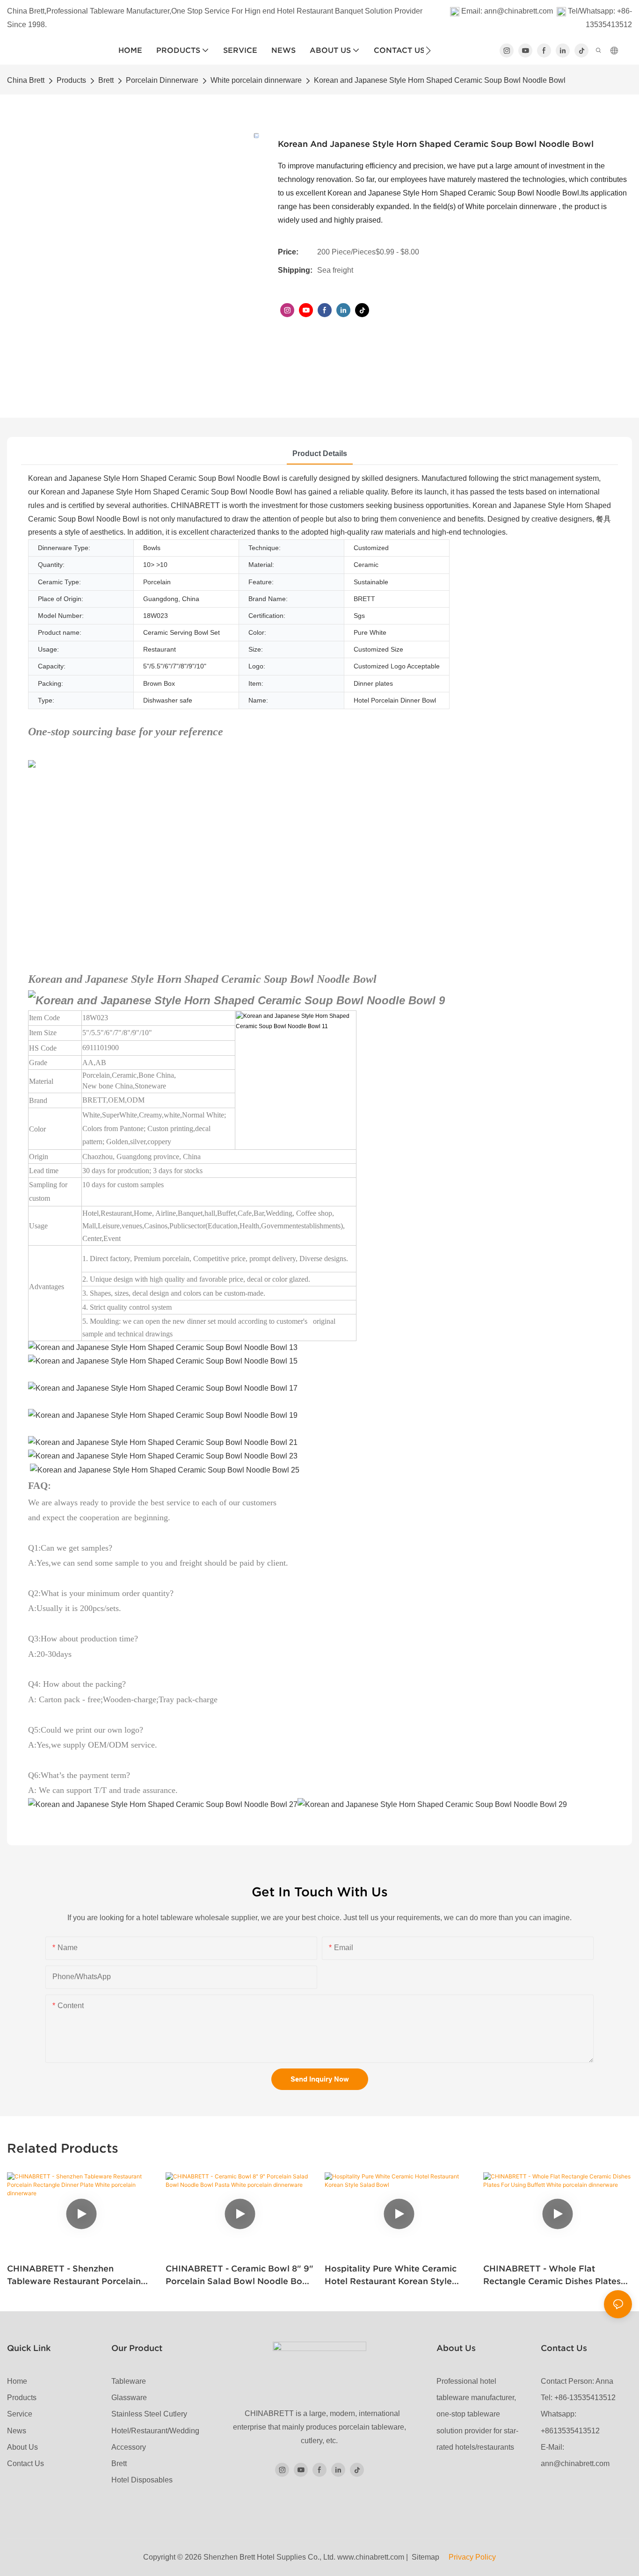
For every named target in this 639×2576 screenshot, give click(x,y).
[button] (428, 51)
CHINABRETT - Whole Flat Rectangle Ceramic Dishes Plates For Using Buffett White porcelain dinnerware (554, 2275)
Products (71, 80)
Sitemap (428, 2557)
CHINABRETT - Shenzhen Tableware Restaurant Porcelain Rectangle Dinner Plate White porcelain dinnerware (74, 2275)
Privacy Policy (471, 2557)
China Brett (26, 80)
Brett (106, 80)
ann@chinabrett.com (519, 11)
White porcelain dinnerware (256, 80)
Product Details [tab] (320, 454)
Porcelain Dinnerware (162, 80)
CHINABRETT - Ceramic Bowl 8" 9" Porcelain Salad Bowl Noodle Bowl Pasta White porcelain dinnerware (240, 2275)
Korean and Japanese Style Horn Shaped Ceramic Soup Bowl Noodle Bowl (440, 80)
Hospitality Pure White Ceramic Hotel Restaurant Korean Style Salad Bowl (391, 2275)
